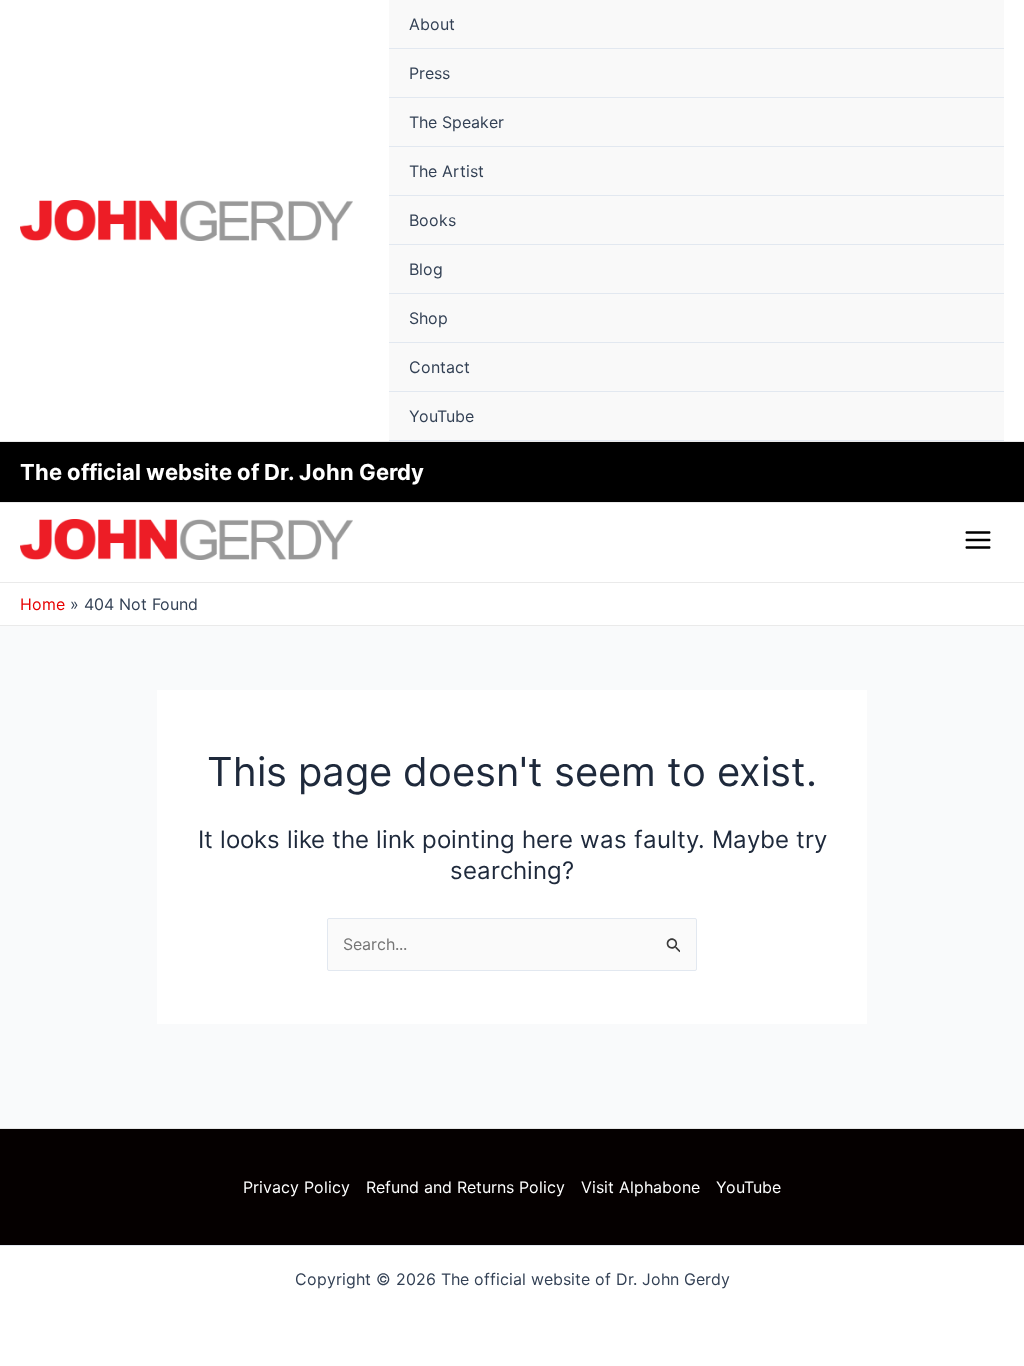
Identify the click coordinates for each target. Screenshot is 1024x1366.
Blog (426, 269)
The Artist (446, 171)
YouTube (441, 416)
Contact (439, 367)
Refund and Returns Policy (465, 1187)
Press (429, 73)
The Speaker (456, 122)
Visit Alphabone (640, 1187)
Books (432, 220)
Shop (428, 318)
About (432, 24)
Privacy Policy (296, 1187)
